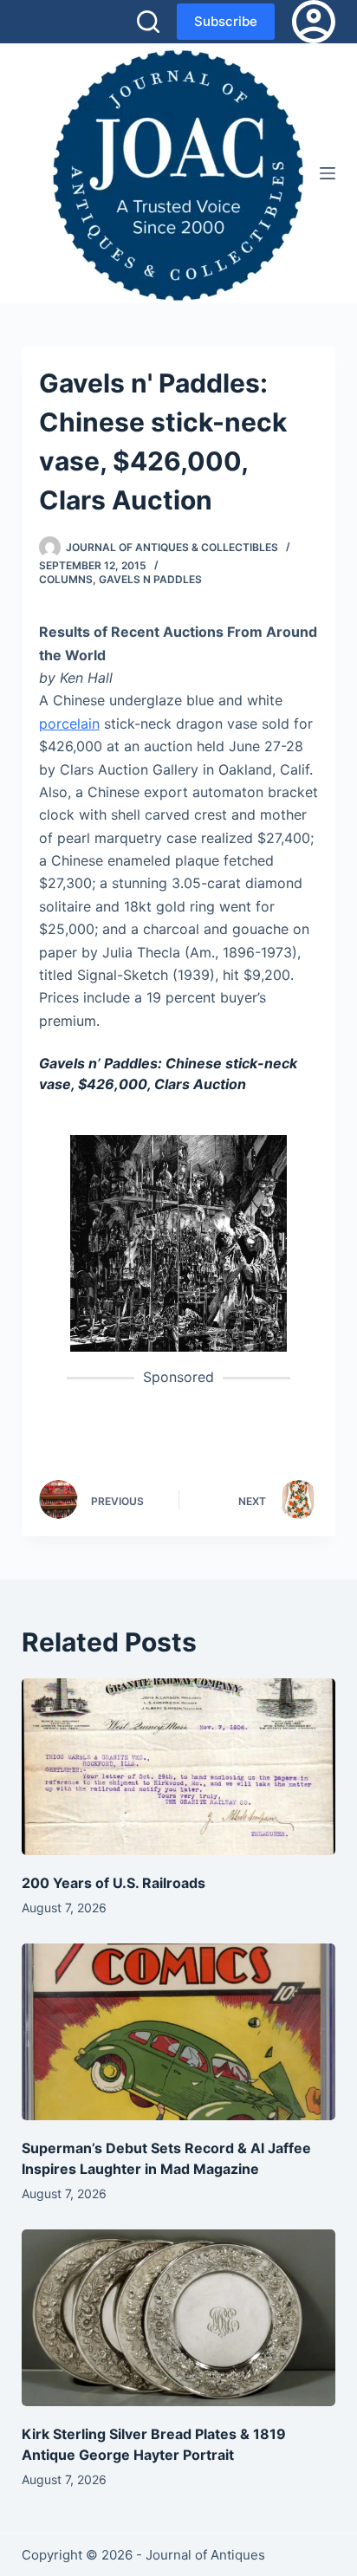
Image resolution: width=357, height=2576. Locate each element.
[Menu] (328, 173)
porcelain (69, 723)
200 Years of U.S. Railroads (114, 1883)
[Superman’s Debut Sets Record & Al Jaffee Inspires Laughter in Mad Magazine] (179, 2032)
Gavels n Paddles (150, 579)
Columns (66, 579)
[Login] (314, 22)
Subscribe (226, 21)
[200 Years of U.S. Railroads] (179, 1767)
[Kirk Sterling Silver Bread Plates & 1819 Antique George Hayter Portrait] (179, 2318)
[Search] (148, 22)
